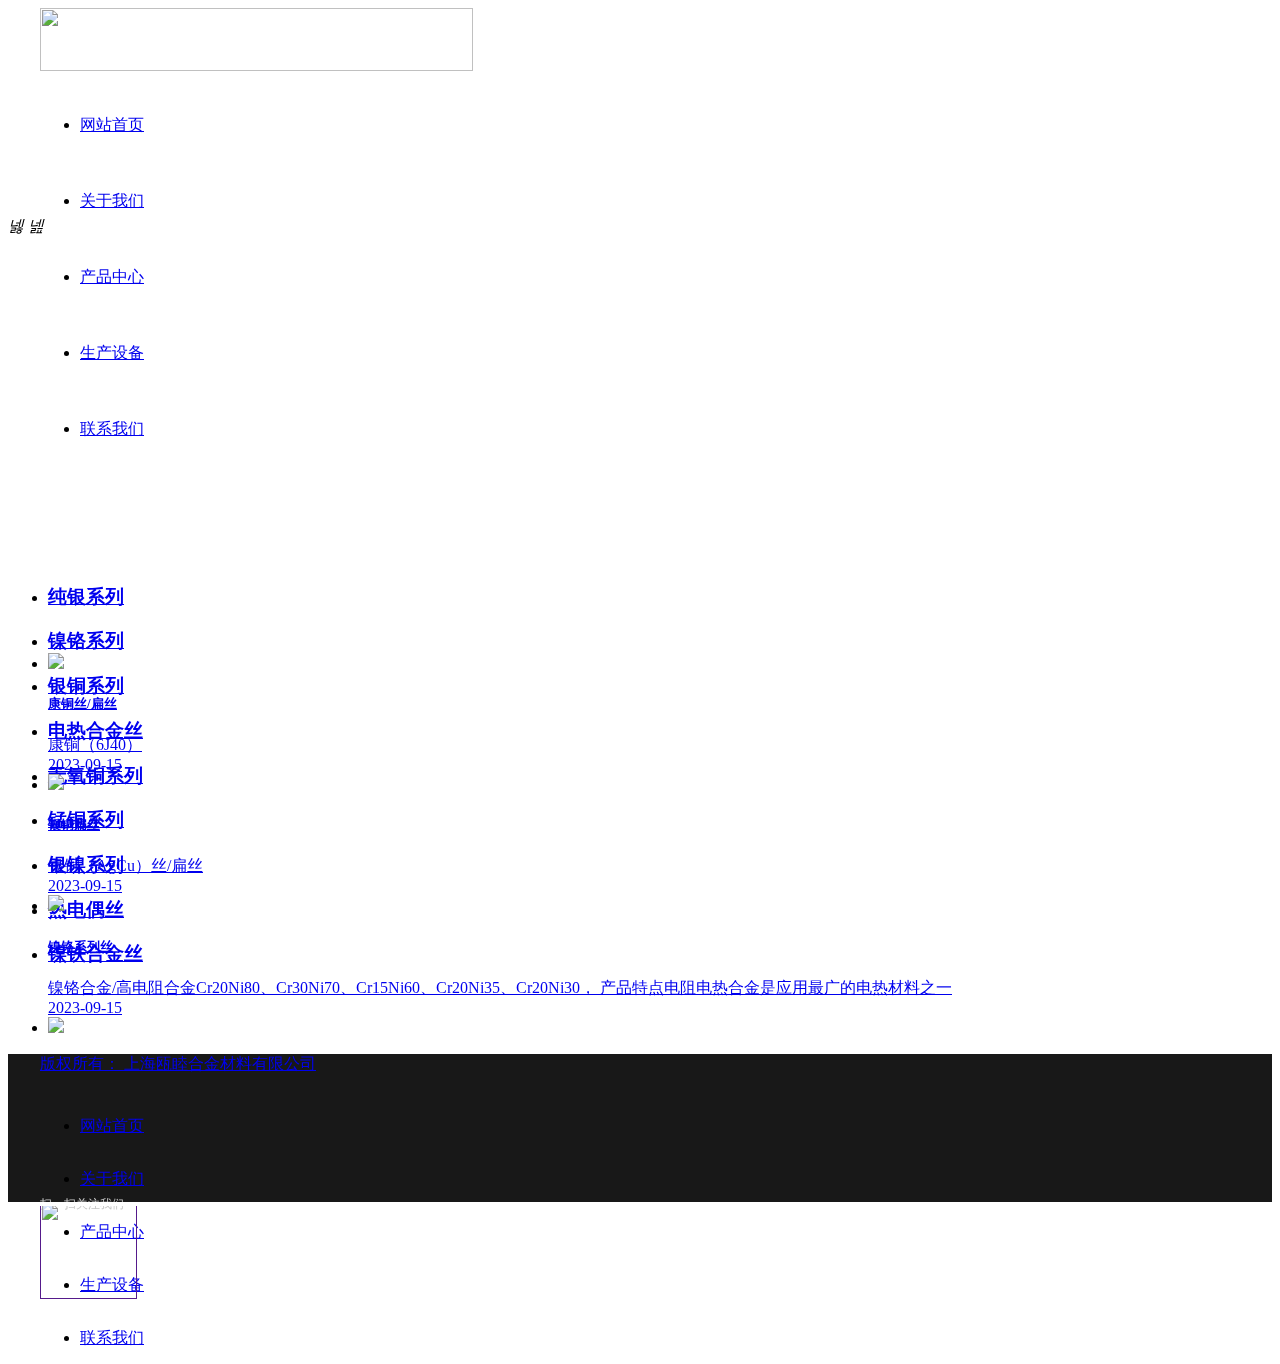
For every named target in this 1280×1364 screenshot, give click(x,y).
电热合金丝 (95, 730)
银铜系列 (86, 685)
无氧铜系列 (95, 775)
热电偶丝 (86, 909)
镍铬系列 (86, 640)
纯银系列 (86, 596)
